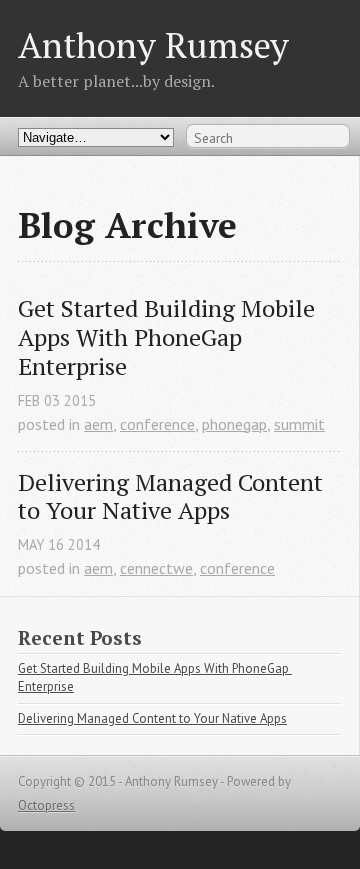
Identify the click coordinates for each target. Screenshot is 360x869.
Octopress (46, 805)
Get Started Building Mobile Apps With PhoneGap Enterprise (169, 337)
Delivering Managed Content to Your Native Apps (173, 497)
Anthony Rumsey (153, 44)
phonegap (234, 424)
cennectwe (156, 568)
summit (299, 424)
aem (98, 424)
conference (157, 424)
